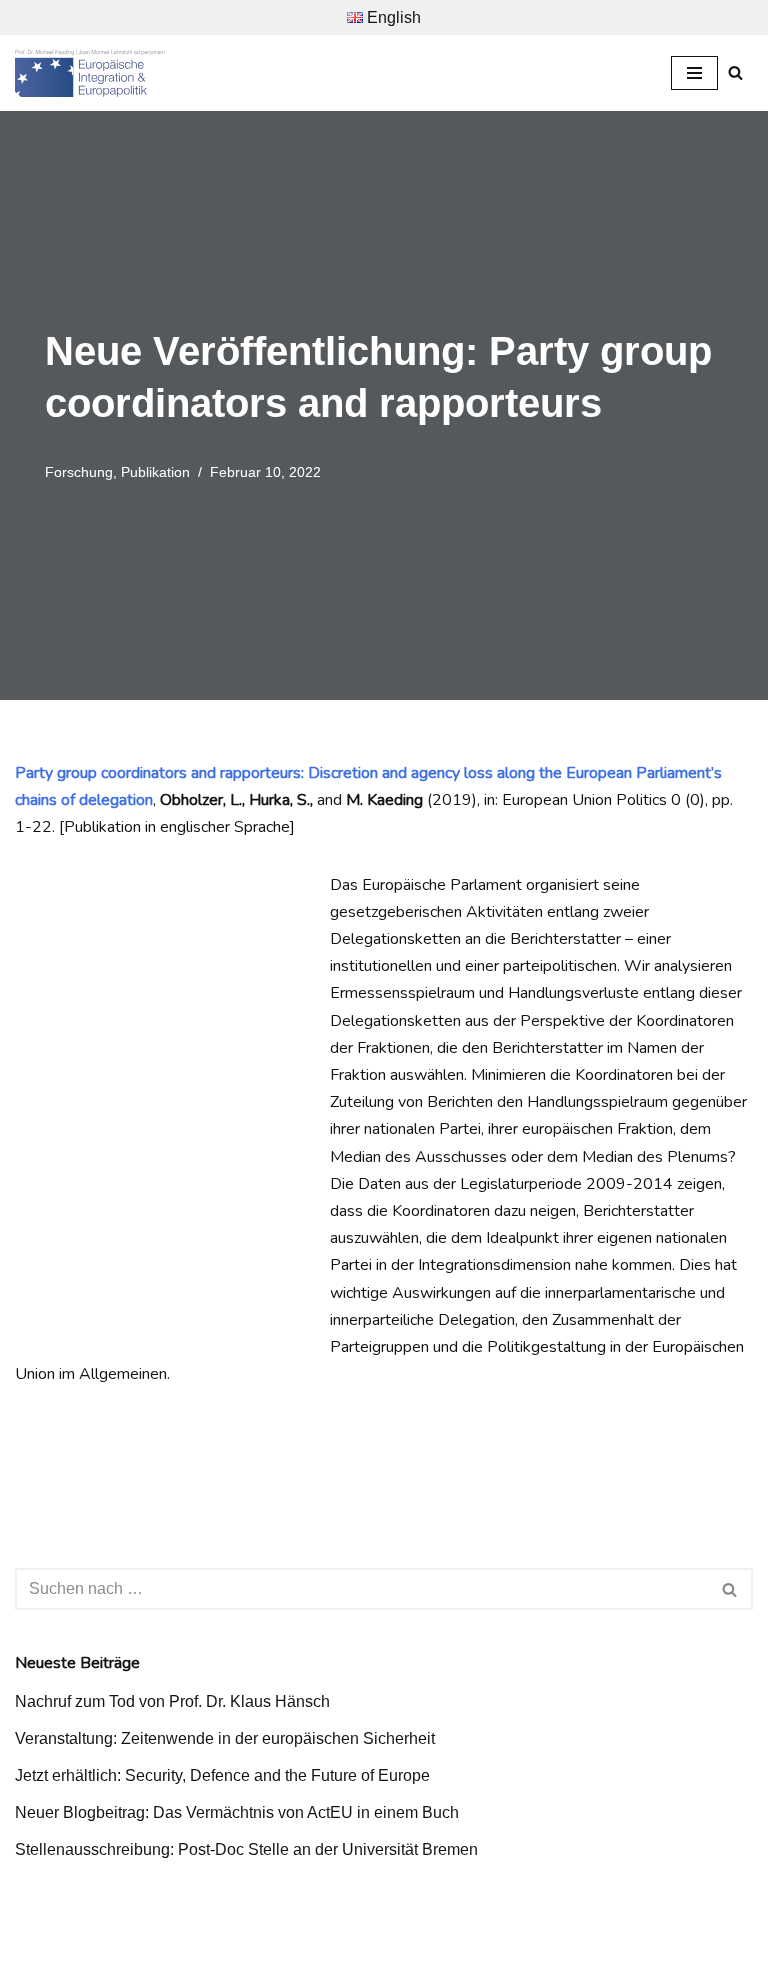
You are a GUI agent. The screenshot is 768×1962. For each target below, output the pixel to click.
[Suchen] (735, 72)
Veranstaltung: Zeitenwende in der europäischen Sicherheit (225, 1738)
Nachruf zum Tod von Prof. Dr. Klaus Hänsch (172, 1701)
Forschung (79, 472)
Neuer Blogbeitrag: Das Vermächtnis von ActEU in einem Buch (237, 1812)
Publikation (155, 472)
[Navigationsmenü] (694, 73)
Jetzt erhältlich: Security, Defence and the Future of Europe (222, 1775)
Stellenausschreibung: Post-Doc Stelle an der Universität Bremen (246, 1849)
